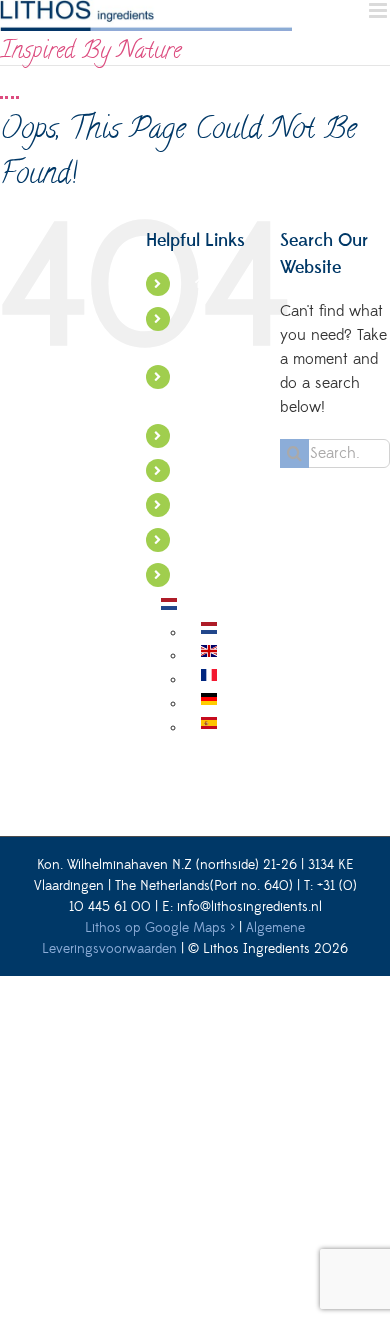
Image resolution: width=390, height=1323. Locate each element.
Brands (215, 504)
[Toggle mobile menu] (379, 10)
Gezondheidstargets (254, 470)
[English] (209, 656)
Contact (219, 539)
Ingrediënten (233, 435)
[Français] (209, 680)
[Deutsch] (209, 704)
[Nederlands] (169, 609)
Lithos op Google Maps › (160, 928)
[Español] (209, 728)
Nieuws (217, 574)
